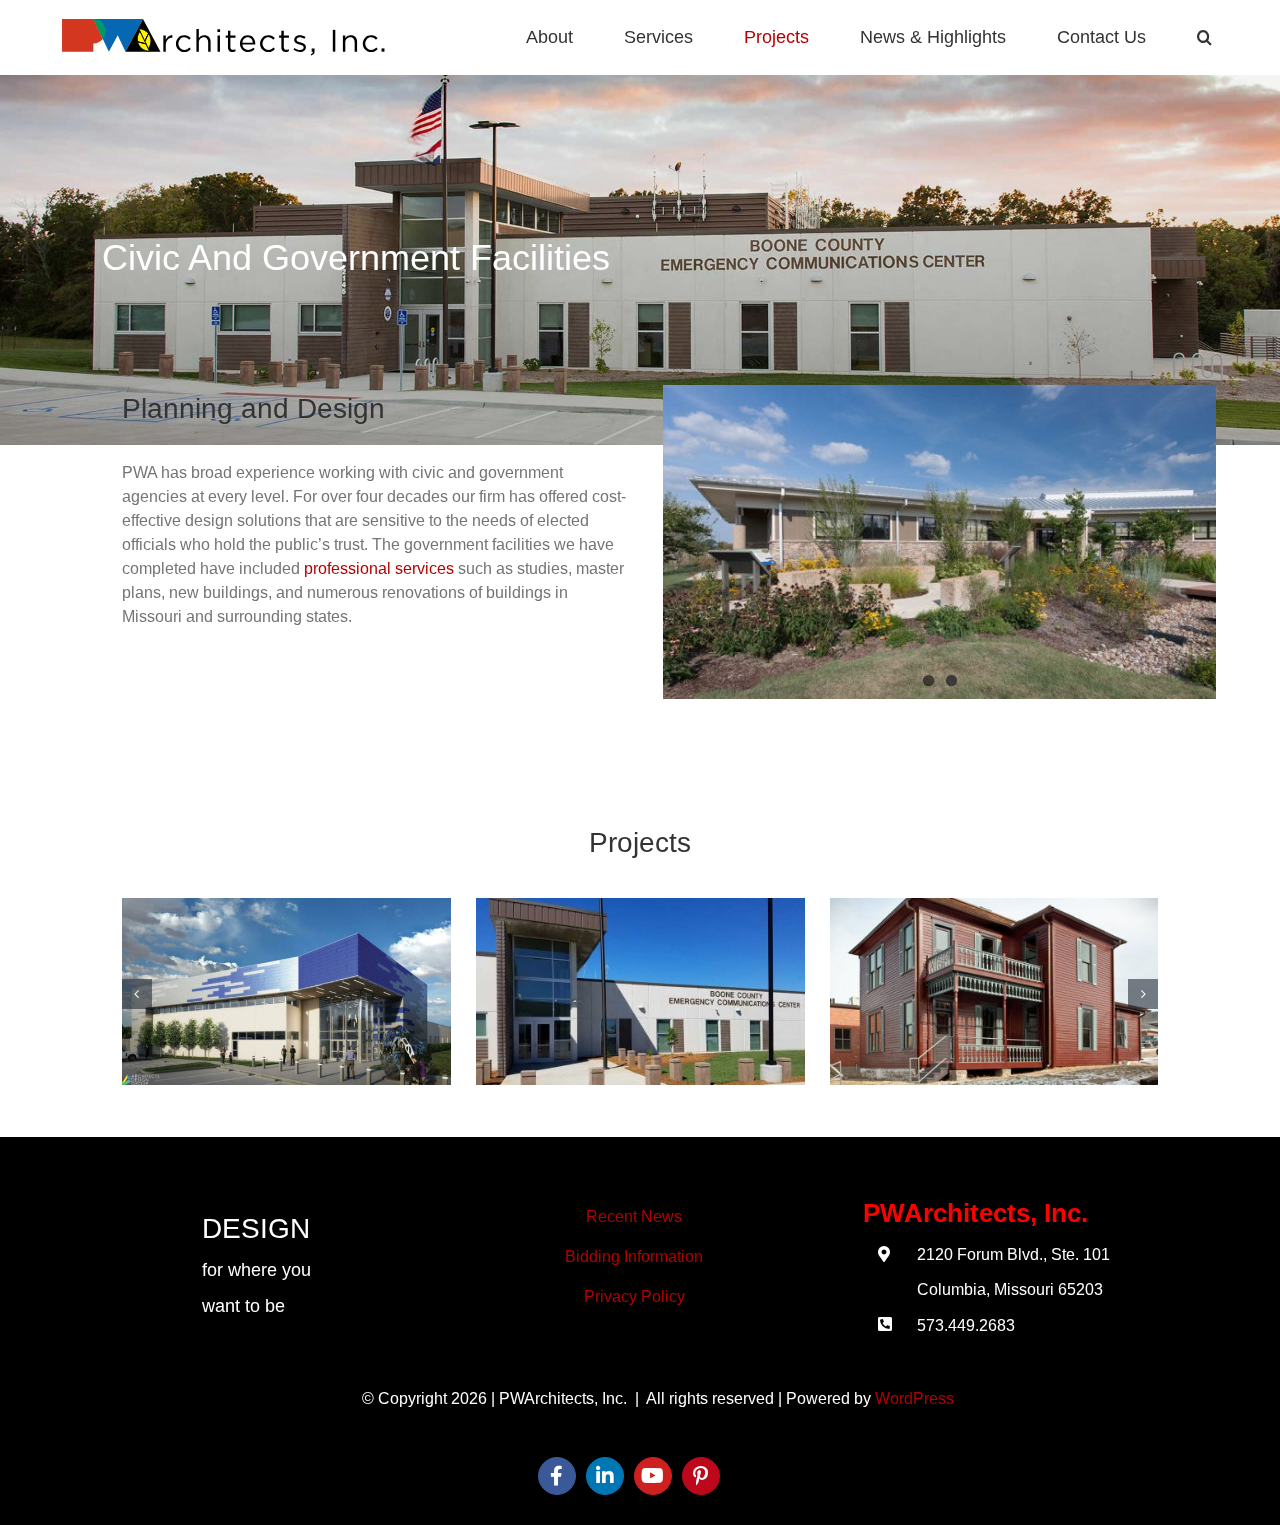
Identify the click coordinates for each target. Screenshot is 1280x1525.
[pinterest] (701, 1476)
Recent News (634, 1216)
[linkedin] (605, 1476)
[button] (1204, 37)
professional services (379, 568)
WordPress (914, 1398)
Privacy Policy (634, 1296)
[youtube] (653, 1476)
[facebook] (557, 1476)
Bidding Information (634, 1256)
